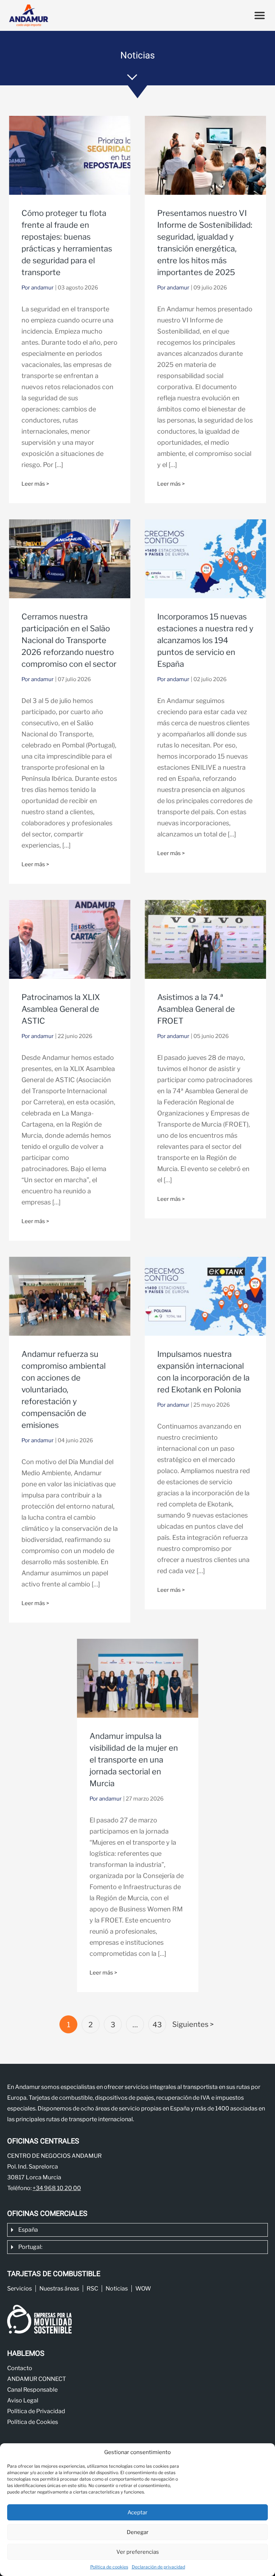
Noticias (117, 2289)
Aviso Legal (23, 2400)
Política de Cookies (33, 2422)
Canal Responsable (32, 2390)
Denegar (138, 2532)
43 (157, 2025)
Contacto (20, 2368)
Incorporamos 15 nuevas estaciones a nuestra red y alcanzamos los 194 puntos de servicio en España (205, 640)
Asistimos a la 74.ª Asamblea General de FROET (196, 1009)
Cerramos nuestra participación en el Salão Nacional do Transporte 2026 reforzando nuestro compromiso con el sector (69, 640)
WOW (143, 2289)
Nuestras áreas (59, 2289)
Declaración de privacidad (158, 2567)
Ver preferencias (138, 2552)
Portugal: (30, 2247)
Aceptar (137, 2513)
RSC (92, 2289)
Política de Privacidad (36, 2411)
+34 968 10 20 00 (57, 2188)
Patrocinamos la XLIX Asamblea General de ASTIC (61, 1009)
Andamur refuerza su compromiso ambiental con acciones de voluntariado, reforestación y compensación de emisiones (64, 1390)
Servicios (20, 2289)
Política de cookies (109, 2567)
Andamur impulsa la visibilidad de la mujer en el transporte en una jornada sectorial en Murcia (134, 1760)
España (28, 2230)
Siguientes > (193, 2024)
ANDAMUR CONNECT (37, 2379)
